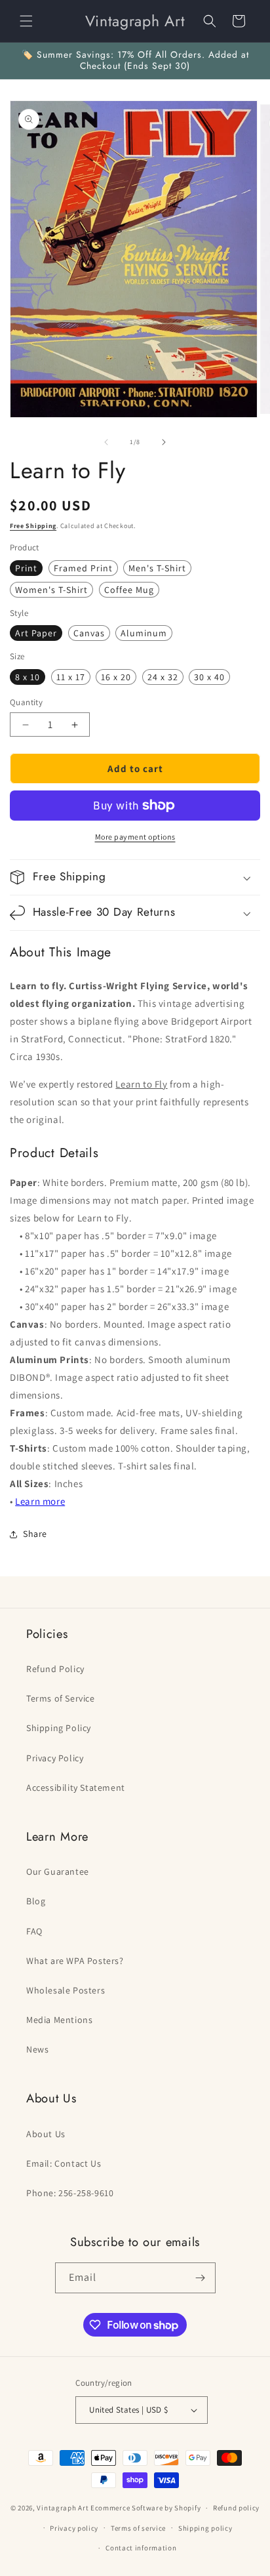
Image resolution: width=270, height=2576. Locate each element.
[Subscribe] (201, 2278)
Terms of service (138, 2528)
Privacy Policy (55, 1758)
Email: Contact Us (64, 2163)
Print (26, 568)
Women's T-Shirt (51, 590)
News (37, 2049)
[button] (26, 21)
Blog (36, 1901)
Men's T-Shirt (157, 568)
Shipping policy (205, 2528)
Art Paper (36, 633)
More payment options (135, 837)
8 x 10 (28, 677)
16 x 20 (116, 677)
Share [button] (35, 1534)
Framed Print (83, 568)
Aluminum (144, 633)
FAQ (34, 1931)
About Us (46, 2134)
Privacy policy (74, 2528)
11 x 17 (71, 677)
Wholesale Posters (66, 1990)
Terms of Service (61, 1698)
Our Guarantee (58, 1871)
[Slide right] (164, 442)
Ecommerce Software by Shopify (145, 2508)
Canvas (89, 633)
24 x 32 (163, 677)
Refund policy (236, 2508)
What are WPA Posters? (75, 1961)
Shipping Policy (59, 1728)
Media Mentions (59, 2020)
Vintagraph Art (63, 2508)
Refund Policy (55, 1669)
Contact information (141, 2548)
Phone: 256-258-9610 (70, 2193)
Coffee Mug (129, 590)
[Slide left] (106, 442)
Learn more (40, 1501)
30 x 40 (209, 677)
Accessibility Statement (76, 1788)
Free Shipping (33, 526)
